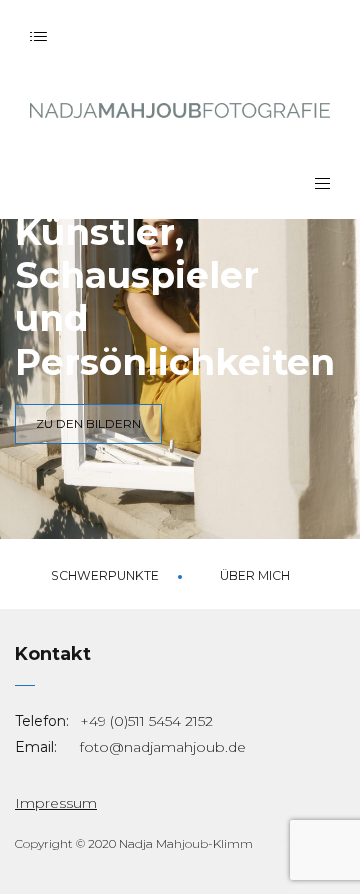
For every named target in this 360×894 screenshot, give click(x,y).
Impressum (56, 803)
